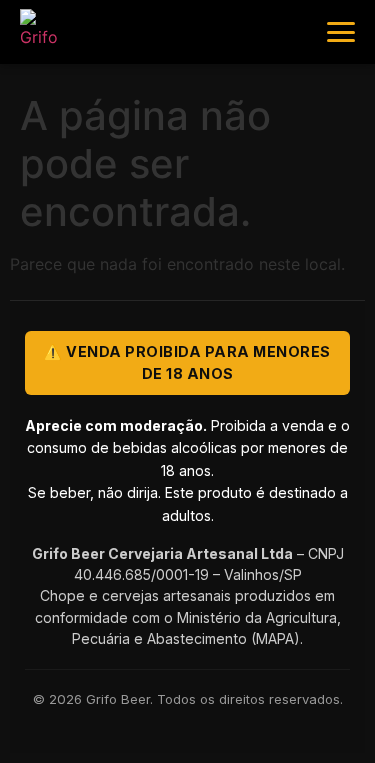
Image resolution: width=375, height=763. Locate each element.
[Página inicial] (43, 32)
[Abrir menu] (341, 32)
